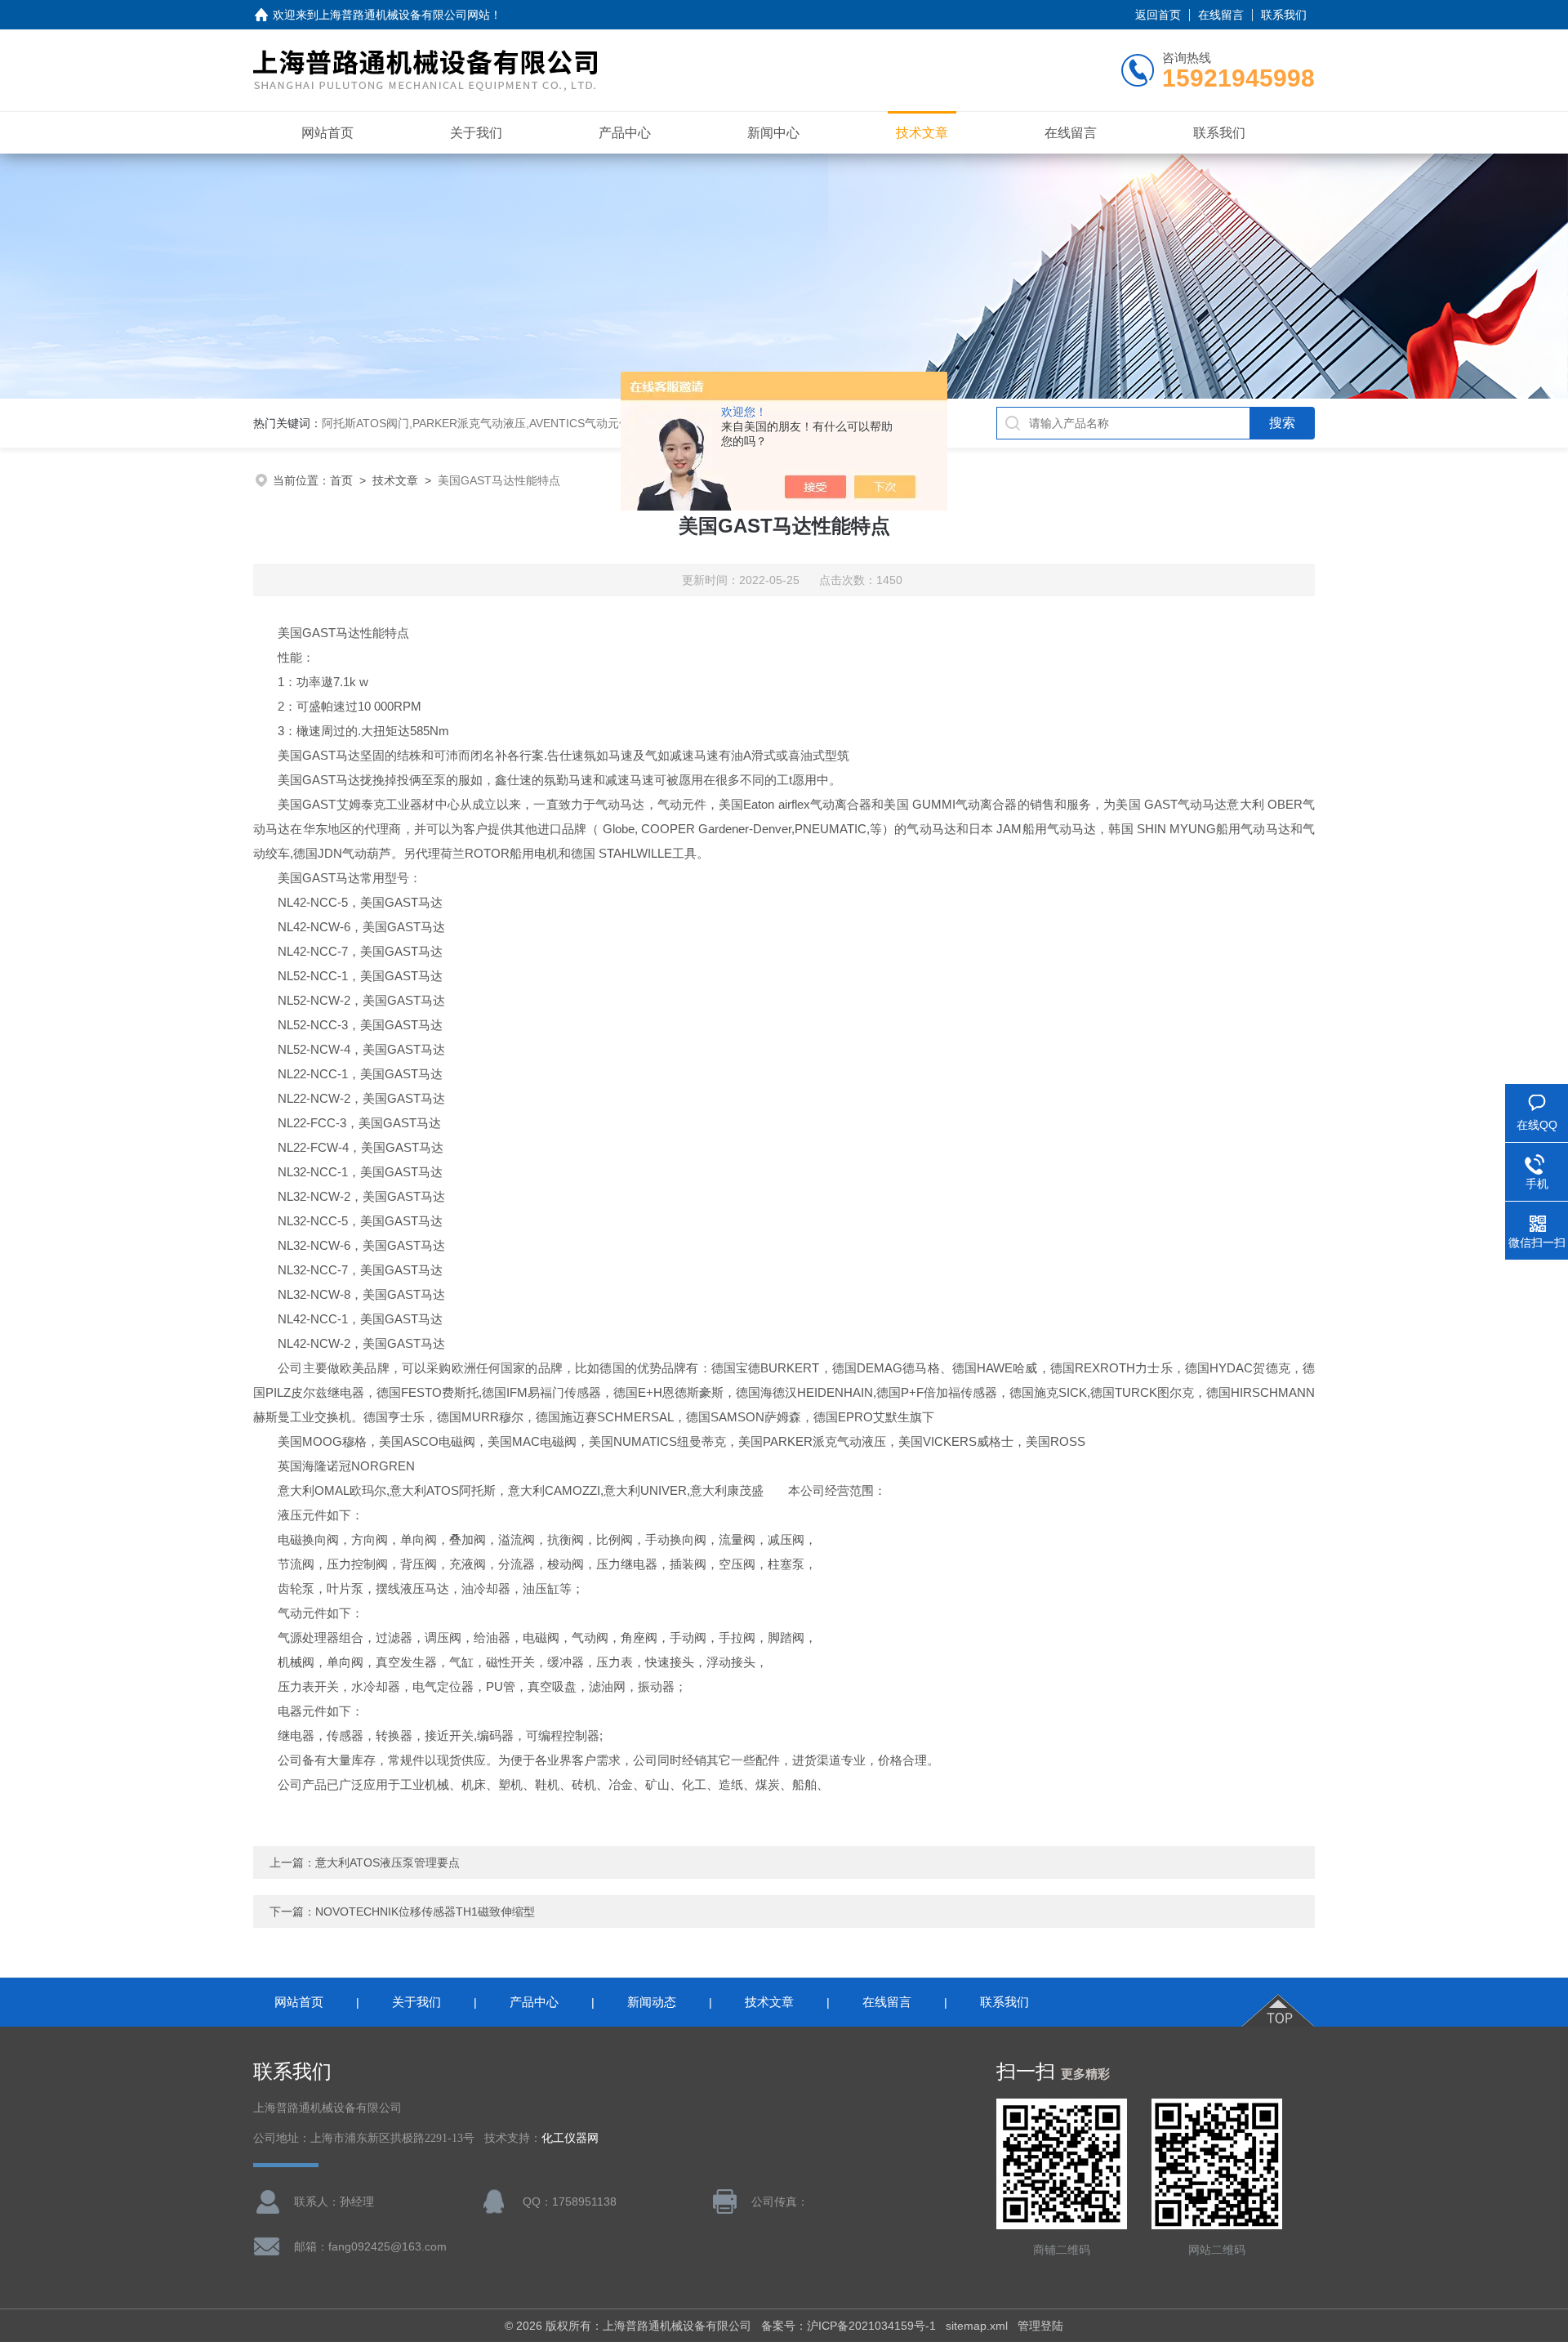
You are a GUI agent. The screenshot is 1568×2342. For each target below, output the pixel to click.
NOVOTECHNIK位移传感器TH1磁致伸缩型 (425, 1912)
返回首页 (1158, 15)
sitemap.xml (977, 2326)
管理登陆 (1040, 2326)
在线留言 (1221, 15)
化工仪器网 (570, 2138)
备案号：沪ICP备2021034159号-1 (849, 2326)
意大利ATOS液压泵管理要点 (388, 1862)
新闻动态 (652, 2002)
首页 (341, 480)
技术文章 (922, 133)
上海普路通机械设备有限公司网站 (404, 15)
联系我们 (1284, 15)
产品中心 (625, 133)
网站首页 (327, 133)
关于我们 (476, 133)
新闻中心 (773, 133)
